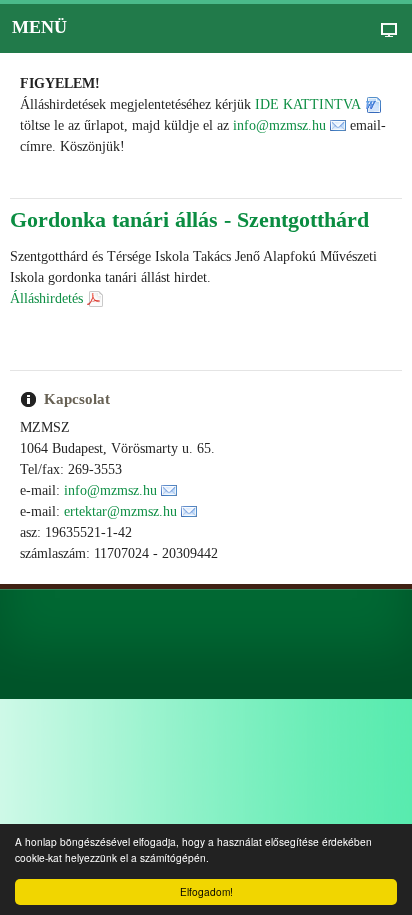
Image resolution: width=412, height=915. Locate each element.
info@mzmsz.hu (279, 125)
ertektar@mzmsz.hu (120, 511)
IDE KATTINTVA (308, 104)
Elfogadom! (206, 891)
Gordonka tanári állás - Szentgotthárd (189, 219)
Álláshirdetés (46, 298)
